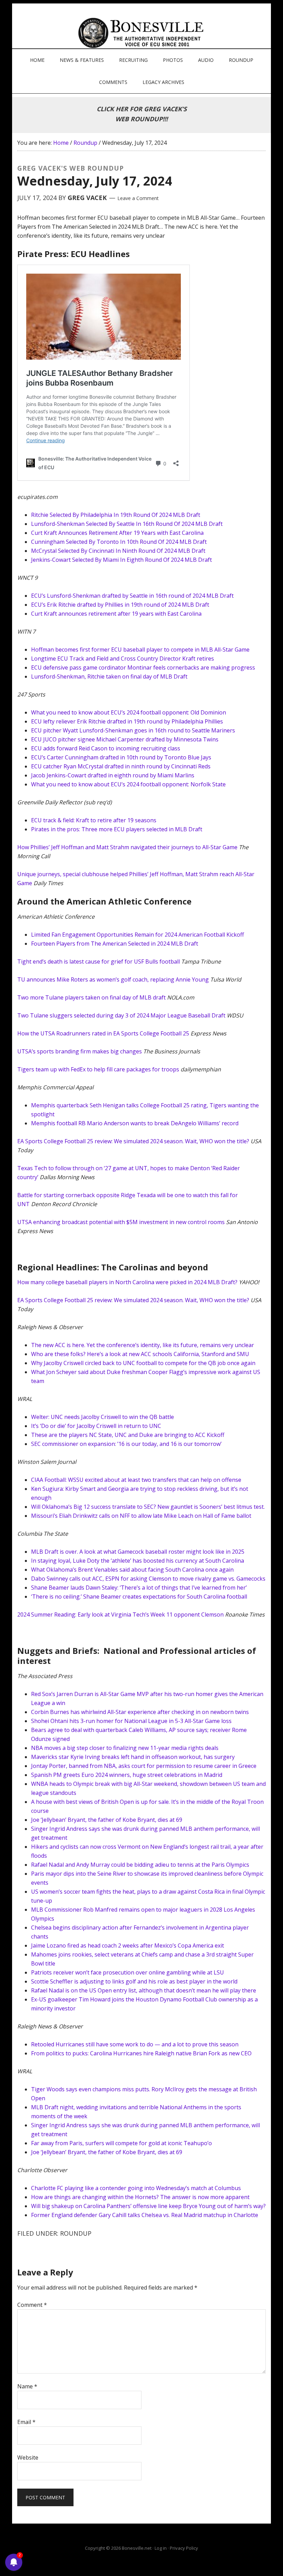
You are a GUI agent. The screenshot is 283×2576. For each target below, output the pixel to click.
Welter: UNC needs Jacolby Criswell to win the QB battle (103, 1417)
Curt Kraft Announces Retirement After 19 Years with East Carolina (117, 533)
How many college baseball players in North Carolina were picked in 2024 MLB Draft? (127, 1282)
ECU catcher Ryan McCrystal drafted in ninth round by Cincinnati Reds (121, 766)
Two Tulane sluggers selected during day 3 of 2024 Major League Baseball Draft (121, 1015)
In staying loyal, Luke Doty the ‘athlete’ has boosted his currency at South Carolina (138, 1561)
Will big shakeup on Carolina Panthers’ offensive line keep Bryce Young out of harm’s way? (148, 2206)
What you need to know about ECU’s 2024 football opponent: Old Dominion (129, 712)
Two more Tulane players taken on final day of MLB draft (91, 997)
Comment (32, 2305)
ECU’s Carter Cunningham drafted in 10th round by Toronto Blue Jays (121, 757)
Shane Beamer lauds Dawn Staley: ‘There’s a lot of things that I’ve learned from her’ (139, 1588)
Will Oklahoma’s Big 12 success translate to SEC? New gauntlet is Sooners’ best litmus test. (148, 1507)
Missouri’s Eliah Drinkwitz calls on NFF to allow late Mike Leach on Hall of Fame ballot (141, 1516)
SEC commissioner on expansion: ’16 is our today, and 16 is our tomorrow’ (126, 1444)
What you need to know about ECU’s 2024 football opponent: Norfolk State (128, 784)
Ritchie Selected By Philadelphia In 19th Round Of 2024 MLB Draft (116, 515)
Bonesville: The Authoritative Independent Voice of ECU (142, 33)
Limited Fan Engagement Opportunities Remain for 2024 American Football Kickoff (138, 935)
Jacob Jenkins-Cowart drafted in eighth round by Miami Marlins (113, 775)
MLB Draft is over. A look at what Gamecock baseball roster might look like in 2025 (138, 1552)
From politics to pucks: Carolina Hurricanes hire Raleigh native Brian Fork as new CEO (141, 2053)
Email (26, 2422)
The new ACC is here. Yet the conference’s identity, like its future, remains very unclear (143, 1345)
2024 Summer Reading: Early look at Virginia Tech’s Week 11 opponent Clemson (120, 1614)
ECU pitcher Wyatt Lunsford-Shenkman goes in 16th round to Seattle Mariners (133, 730)
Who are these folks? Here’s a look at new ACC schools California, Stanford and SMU (140, 1354)
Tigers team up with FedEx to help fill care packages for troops (98, 1069)
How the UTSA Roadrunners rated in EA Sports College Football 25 (103, 1033)
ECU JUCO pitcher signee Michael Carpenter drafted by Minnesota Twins (125, 739)
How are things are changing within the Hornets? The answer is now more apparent (140, 2197)
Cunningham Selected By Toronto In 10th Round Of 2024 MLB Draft (119, 542)
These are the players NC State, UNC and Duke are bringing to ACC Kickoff (128, 1435)
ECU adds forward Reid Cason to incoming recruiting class (106, 748)
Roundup (76, 2233)
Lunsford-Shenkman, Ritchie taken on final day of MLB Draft (109, 676)
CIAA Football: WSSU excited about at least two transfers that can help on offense (136, 1480)
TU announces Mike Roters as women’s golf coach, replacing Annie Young (113, 979)
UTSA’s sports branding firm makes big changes (80, 1051)
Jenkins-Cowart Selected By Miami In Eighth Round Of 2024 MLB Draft (121, 560)
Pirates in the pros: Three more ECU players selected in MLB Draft (117, 829)
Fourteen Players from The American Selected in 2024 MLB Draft (115, 944)
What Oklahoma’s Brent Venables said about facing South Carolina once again (132, 1570)
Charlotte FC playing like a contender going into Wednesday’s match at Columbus (136, 2188)
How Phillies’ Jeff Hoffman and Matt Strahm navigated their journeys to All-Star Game (127, 847)
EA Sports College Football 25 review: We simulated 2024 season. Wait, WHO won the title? (133, 1141)
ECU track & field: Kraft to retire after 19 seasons (94, 820)
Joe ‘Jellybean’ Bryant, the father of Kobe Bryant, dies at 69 (107, 2152)
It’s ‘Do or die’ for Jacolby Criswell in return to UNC (96, 1426)
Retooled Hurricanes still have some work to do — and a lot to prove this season (135, 2044)
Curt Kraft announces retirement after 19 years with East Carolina (116, 614)
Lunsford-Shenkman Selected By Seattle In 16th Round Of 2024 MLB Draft (127, 524)
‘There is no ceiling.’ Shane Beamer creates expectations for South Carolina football (139, 1597)
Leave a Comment (138, 198)
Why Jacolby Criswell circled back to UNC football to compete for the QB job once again (143, 1363)
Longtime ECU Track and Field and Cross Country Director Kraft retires (123, 659)
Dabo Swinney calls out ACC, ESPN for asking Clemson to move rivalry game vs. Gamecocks (148, 1579)
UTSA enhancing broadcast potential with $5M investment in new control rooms (121, 1222)
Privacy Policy (184, 2548)
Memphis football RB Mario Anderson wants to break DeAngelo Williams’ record (135, 1123)
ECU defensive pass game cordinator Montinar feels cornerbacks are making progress (143, 667)
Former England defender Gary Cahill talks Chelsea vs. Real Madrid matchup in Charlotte (145, 2215)
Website (28, 2457)
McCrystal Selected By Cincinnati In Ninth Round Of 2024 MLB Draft (118, 551)
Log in (161, 2548)
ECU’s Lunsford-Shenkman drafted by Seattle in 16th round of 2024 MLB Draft (132, 596)
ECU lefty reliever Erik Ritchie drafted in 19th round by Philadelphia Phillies (127, 721)
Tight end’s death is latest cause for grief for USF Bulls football (99, 962)
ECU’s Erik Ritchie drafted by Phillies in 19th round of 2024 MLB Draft (120, 605)
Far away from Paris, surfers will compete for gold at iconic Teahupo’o (121, 2143)
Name (27, 2386)
